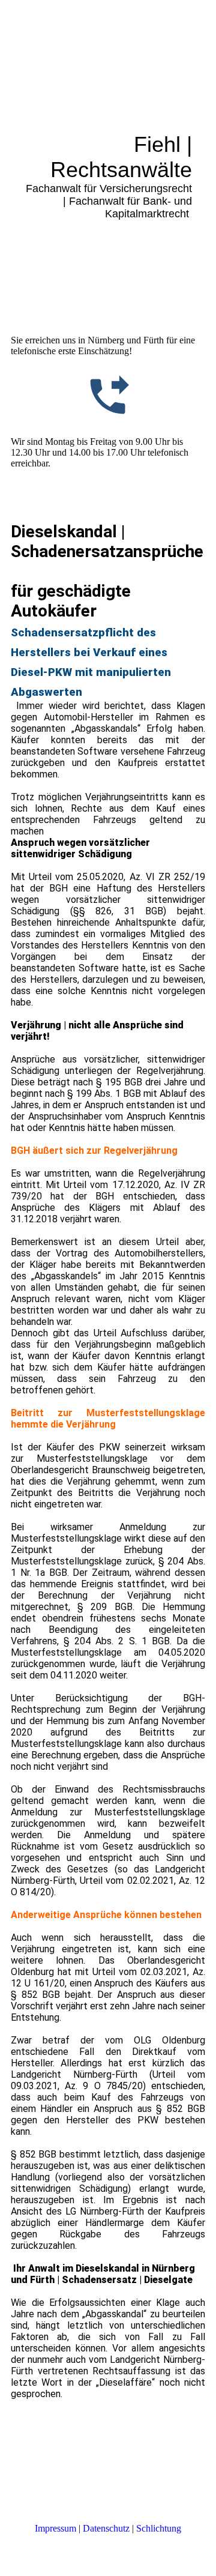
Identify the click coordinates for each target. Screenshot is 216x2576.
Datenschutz (106, 2528)
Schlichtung (159, 2528)
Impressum (55, 2528)
